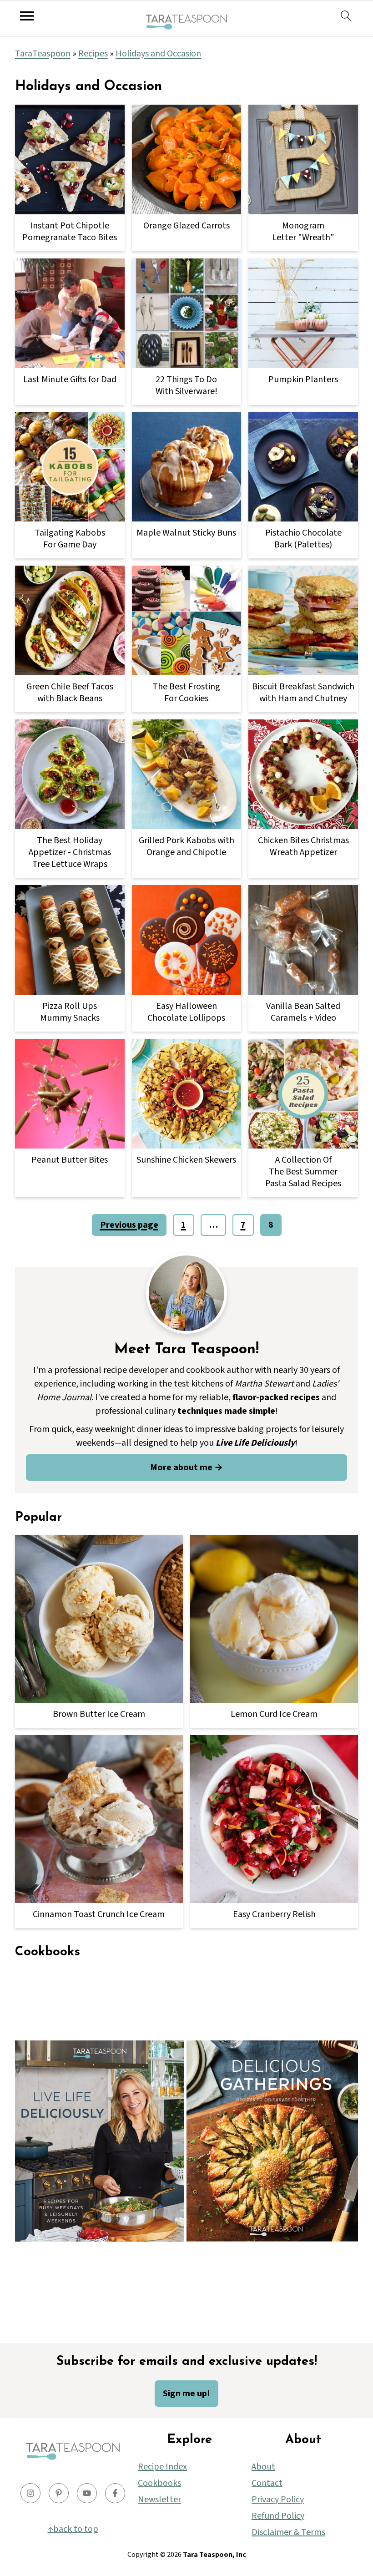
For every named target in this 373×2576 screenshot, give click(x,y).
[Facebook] (115, 2493)
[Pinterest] (59, 2493)
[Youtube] (87, 2493)
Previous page (129, 1225)
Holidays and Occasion (158, 54)
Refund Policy (278, 2516)
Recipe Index (162, 2467)
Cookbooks (159, 2483)
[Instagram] (30, 2493)
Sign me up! (186, 2394)
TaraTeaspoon (43, 54)
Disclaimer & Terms (288, 2532)
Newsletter (159, 2500)
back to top (76, 2529)
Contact (267, 2483)
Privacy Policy (278, 2500)
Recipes (93, 54)
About (263, 2467)
